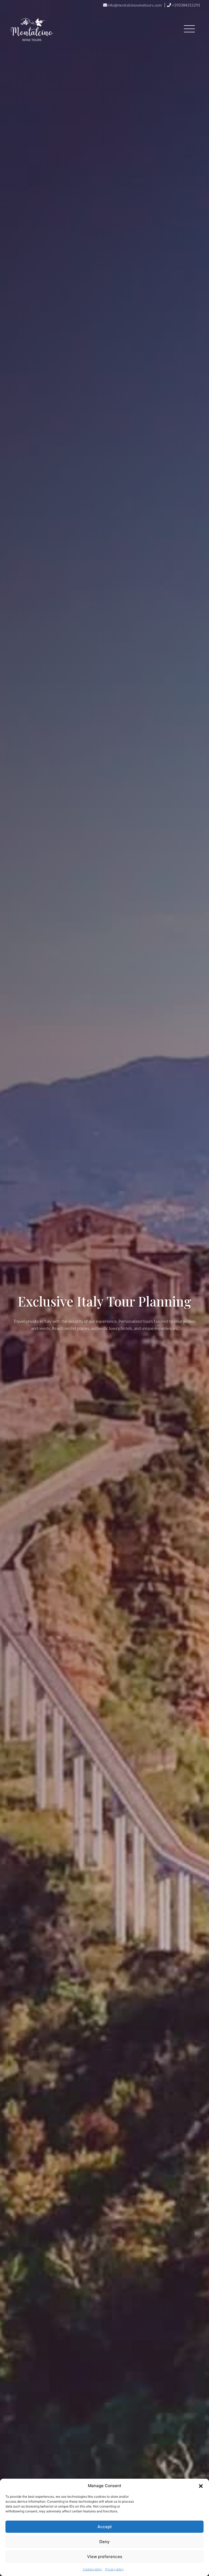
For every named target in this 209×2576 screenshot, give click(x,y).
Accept (105, 2527)
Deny (104, 2542)
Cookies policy (93, 2569)
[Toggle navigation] (189, 30)
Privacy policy (114, 2569)
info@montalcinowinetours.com (135, 5)
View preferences (105, 2557)
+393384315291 (186, 5)
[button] (201, 2486)
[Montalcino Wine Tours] (32, 30)
